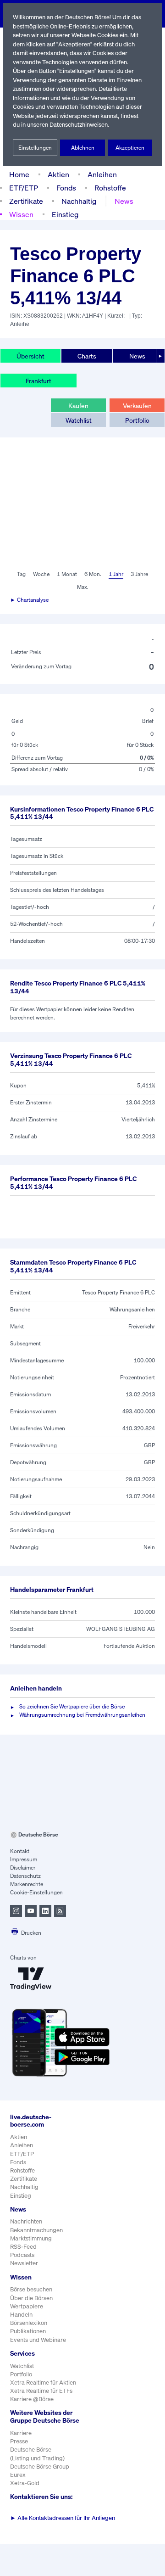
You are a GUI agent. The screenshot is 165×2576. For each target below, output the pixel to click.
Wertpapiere (27, 2306)
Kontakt (20, 1851)
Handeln (21, 2315)
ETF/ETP (24, 188)
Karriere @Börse (32, 2399)
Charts (87, 356)
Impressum (24, 1859)
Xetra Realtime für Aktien (43, 2383)
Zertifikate (26, 201)
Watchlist (79, 420)
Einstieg (65, 214)
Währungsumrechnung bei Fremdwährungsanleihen (82, 1715)
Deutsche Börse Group (40, 2467)
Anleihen (102, 174)
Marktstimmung (31, 2238)
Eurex (18, 2475)
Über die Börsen (31, 2298)
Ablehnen (83, 148)
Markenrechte (27, 1884)
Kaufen (78, 406)
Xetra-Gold (25, 2483)
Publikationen (28, 2331)
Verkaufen (137, 406)
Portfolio (137, 420)
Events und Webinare (38, 2340)
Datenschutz (25, 1876)
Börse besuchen (31, 2289)
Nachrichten (26, 2221)
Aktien (58, 174)
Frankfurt (38, 381)
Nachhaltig (79, 201)
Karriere (21, 2433)
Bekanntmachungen (36, 2230)
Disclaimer (23, 1868)
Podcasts (22, 2255)
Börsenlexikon (29, 2323)
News (124, 201)
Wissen (21, 214)
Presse (19, 2441)
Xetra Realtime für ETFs (41, 2391)
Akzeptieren (130, 148)
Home (19, 174)
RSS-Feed (23, 2247)
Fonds (66, 188)
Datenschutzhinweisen (79, 125)
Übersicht (30, 356)
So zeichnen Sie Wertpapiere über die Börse (72, 1706)
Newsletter (24, 2263)
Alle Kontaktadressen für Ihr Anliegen (63, 2518)
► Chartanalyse (29, 600)
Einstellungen (35, 148)
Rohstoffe (110, 188)
